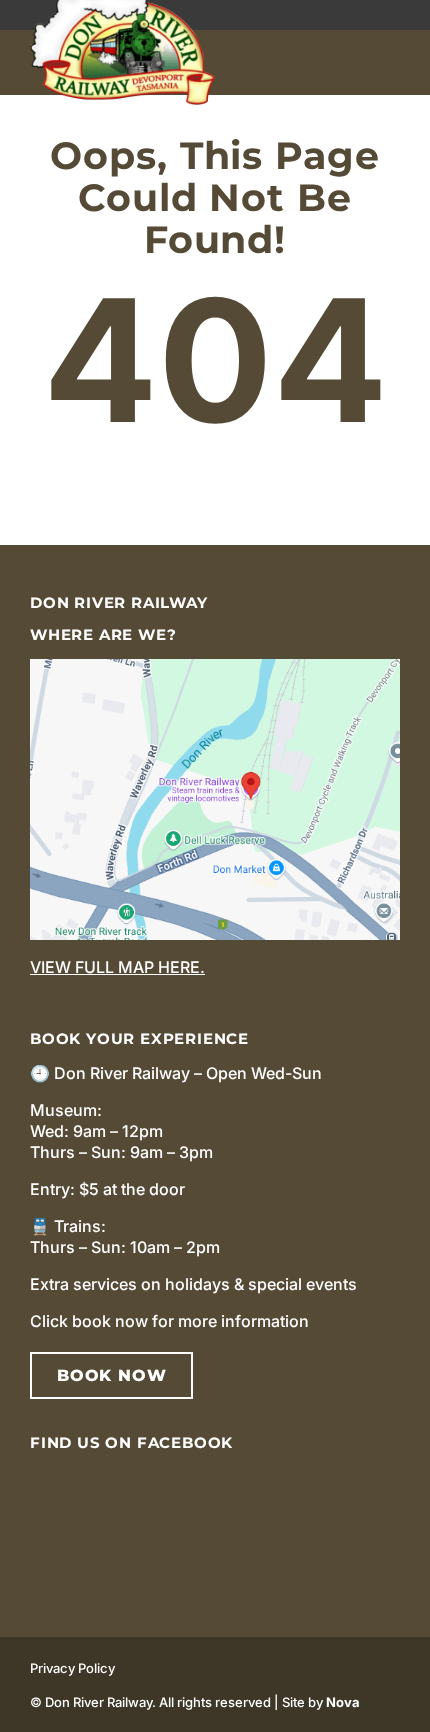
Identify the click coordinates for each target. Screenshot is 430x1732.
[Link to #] (392, 62)
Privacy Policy (72, 1668)
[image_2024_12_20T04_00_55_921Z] (215, 667)
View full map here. (117, 967)
